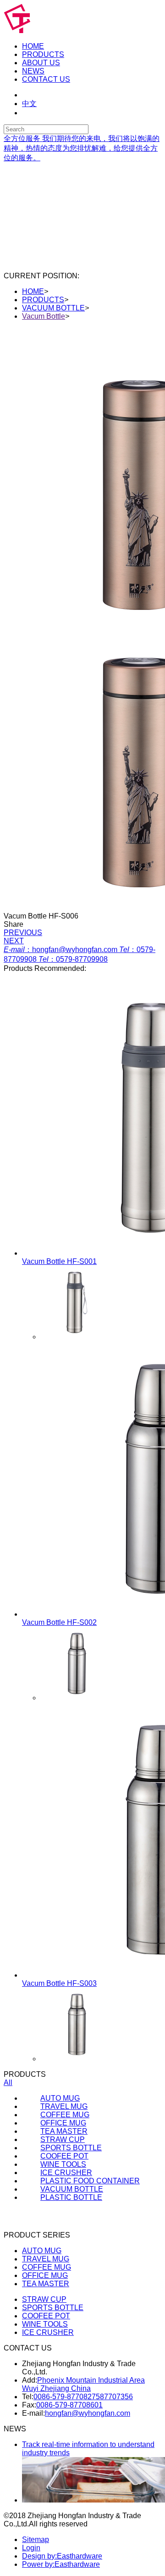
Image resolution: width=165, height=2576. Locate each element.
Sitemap (36, 2539)
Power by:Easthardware (61, 2564)
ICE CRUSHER (48, 2332)
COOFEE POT (46, 2316)
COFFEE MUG (47, 2267)
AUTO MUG (42, 2251)
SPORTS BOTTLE (53, 2308)
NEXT (14, 941)
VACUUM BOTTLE (53, 308)
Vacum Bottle (44, 316)
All (8, 2083)
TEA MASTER (46, 2284)
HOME (33, 291)
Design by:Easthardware (62, 2556)
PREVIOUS (23, 933)
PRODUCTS (43, 300)
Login (31, 2548)
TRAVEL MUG (46, 2259)
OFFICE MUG (45, 2275)
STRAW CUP (44, 2299)
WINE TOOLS (45, 2324)
